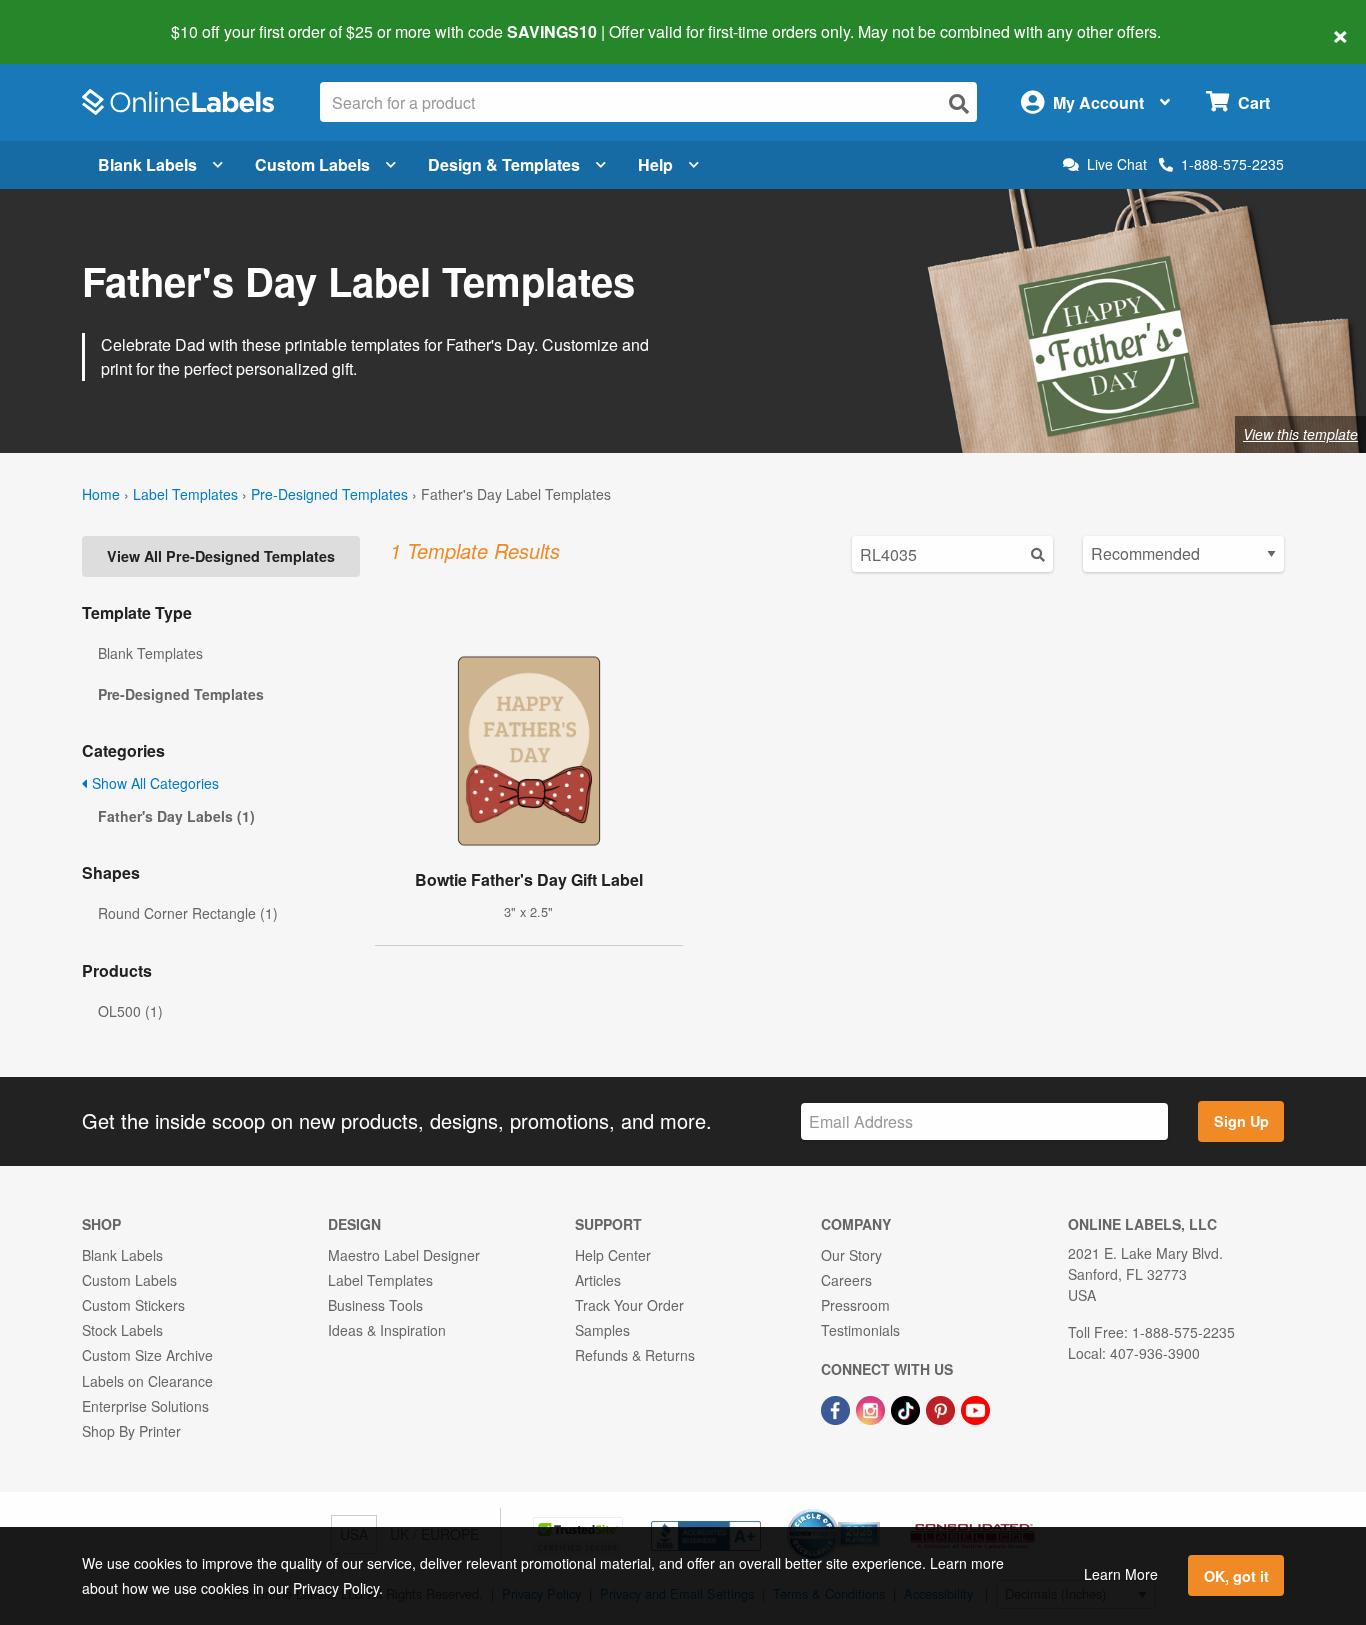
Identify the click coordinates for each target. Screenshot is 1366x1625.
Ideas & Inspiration (387, 1330)
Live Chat (1117, 164)
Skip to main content (72, 18)
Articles (598, 1280)
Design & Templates (504, 164)
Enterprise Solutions (145, 1406)
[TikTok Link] (907, 1409)
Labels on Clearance (147, 1381)
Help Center (613, 1255)
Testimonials (860, 1330)
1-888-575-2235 (1232, 164)
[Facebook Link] (837, 1409)
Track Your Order (629, 1305)
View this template (1300, 434)
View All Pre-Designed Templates (221, 556)
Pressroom (855, 1305)
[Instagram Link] (872, 1409)
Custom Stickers (133, 1305)
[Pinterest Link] (942, 1409)
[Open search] (959, 103)
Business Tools (375, 1305)
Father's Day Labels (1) (176, 816)
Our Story (851, 1255)
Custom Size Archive (147, 1355)
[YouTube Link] (975, 1409)
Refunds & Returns (635, 1355)
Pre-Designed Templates (329, 494)
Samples (602, 1330)
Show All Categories (153, 783)
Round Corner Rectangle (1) (188, 913)
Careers (846, 1280)
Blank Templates (150, 653)
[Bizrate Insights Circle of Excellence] (873, 1511)
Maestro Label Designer (404, 1255)
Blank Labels (147, 164)
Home (101, 494)
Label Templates (185, 494)
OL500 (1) (130, 1011)
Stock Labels (122, 1330)
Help (655, 164)
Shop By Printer (131, 1431)
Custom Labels (312, 164)
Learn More (1121, 1574)
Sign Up (1241, 1121)
